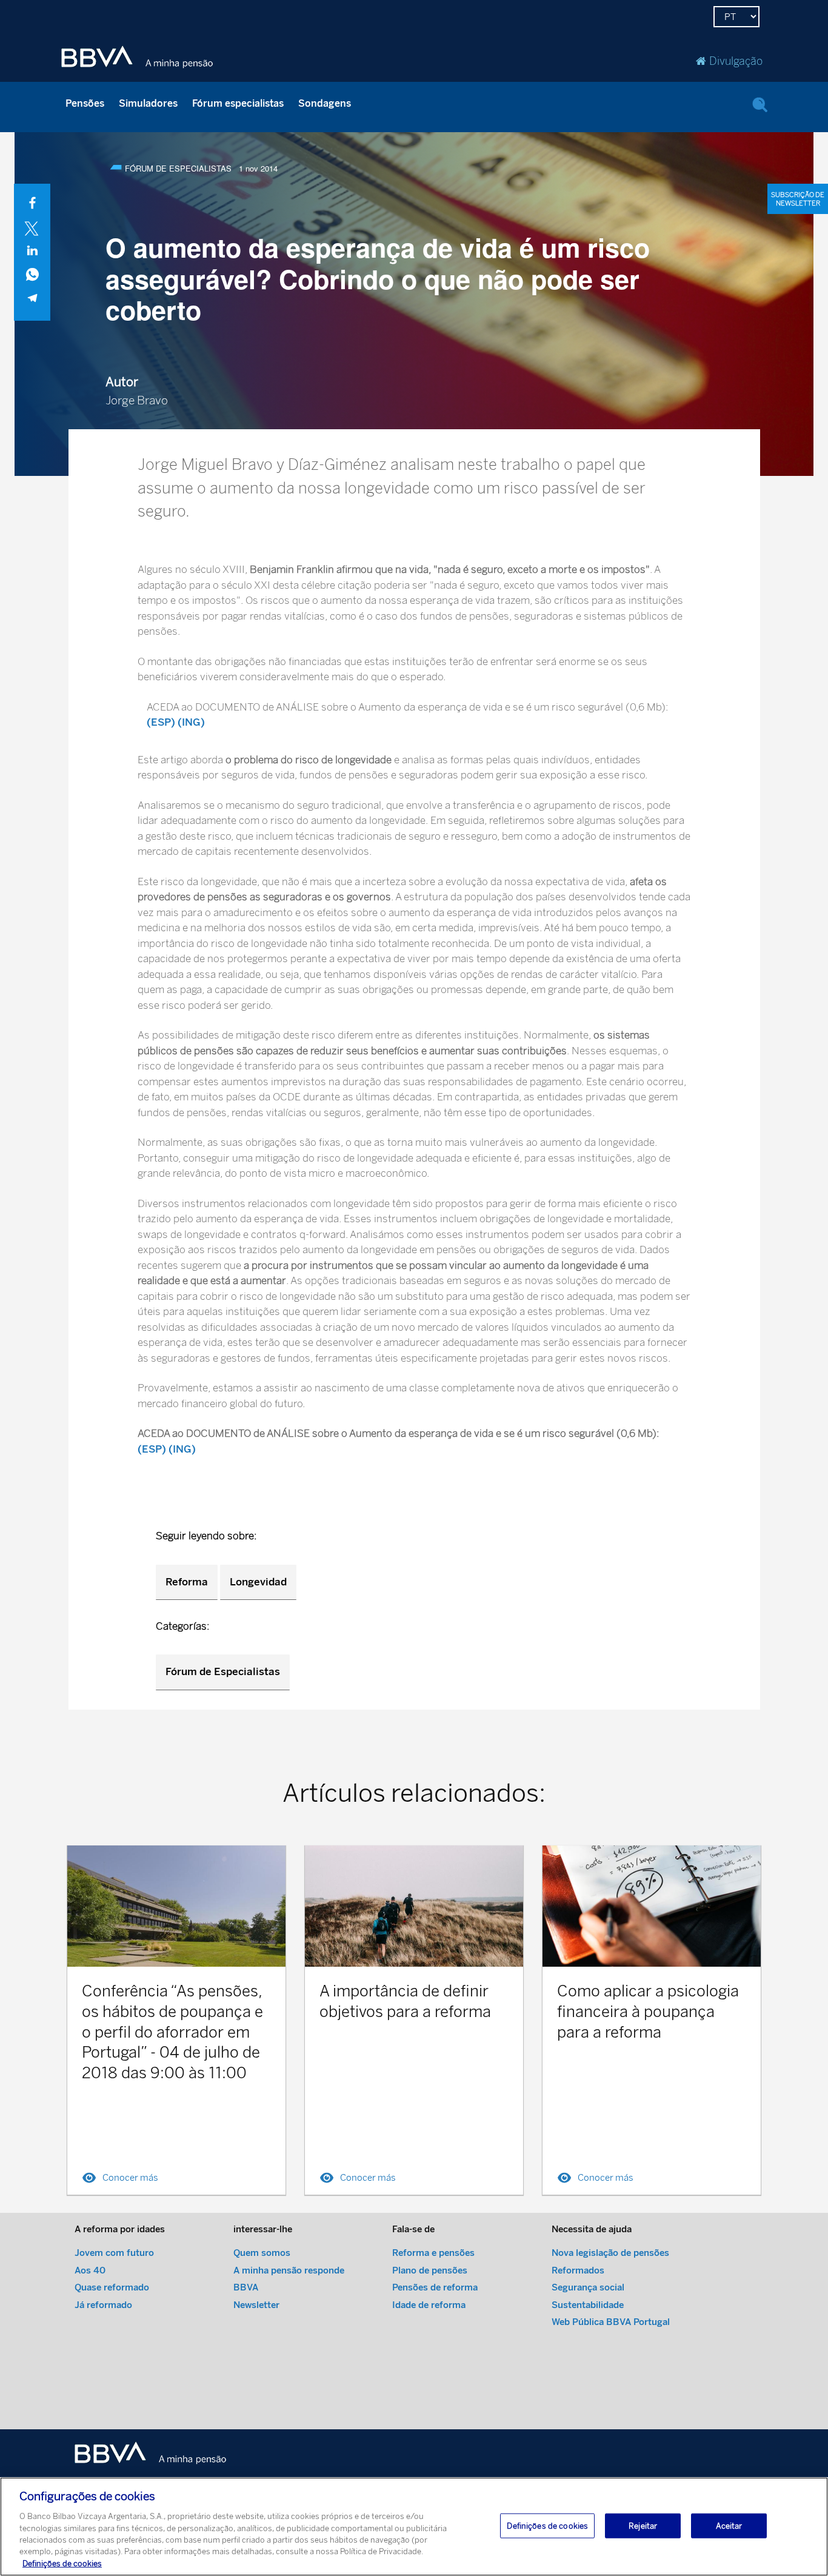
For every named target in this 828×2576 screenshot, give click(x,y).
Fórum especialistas (238, 103)
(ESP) (161, 722)
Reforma (187, 1582)
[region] (414, 2527)
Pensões (85, 103)
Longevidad (258, 1582)
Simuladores (148, 103)
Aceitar (729, 2525)
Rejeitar (643, 2525)
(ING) (191, 722)
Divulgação (736, 61)
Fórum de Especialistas (223, 1671)
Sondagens (325, 103)
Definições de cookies (62, 2564)
